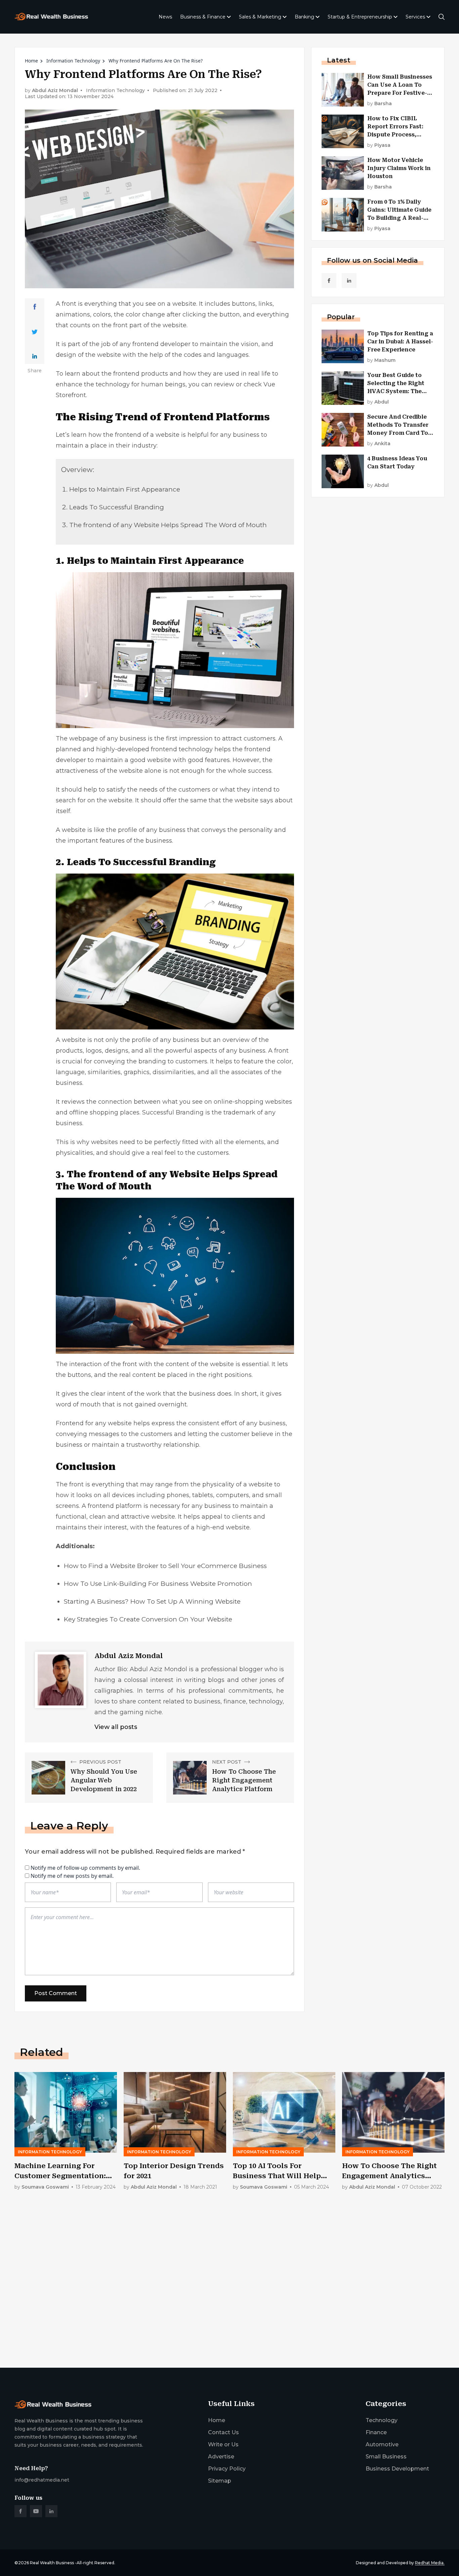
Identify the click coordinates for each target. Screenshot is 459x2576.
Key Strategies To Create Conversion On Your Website (148, 1619)
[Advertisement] (216, 2310)
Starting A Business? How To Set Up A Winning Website (152, 1601)
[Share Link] (35, 307)
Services (415, 17)
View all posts (116, 1727)
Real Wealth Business (52, 2563)
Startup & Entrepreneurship (360, 17)
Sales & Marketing (260, 17)
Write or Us (223, 2444)
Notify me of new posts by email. (72, 1876)
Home (31, 61)
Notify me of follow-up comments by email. (85, 1868)
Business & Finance (203, 17)
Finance (376, 2432)
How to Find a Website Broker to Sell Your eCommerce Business (165, 1566)
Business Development (397, 2469)
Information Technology (73, 61)
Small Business (386, 2457)
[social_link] (329, 281)
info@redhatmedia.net (42, 2480)
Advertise (221, 2457)
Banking (304, 17)
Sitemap (220, 2481)
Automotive (382, 2444)
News (165, 17)
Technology (382, 2420)
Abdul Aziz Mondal (55, 91)
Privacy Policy (227, 2469)
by (380, 104)
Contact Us (223, 2432)
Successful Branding (173, 1112)
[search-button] (442, 17)
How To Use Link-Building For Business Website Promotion (158, 1584)
